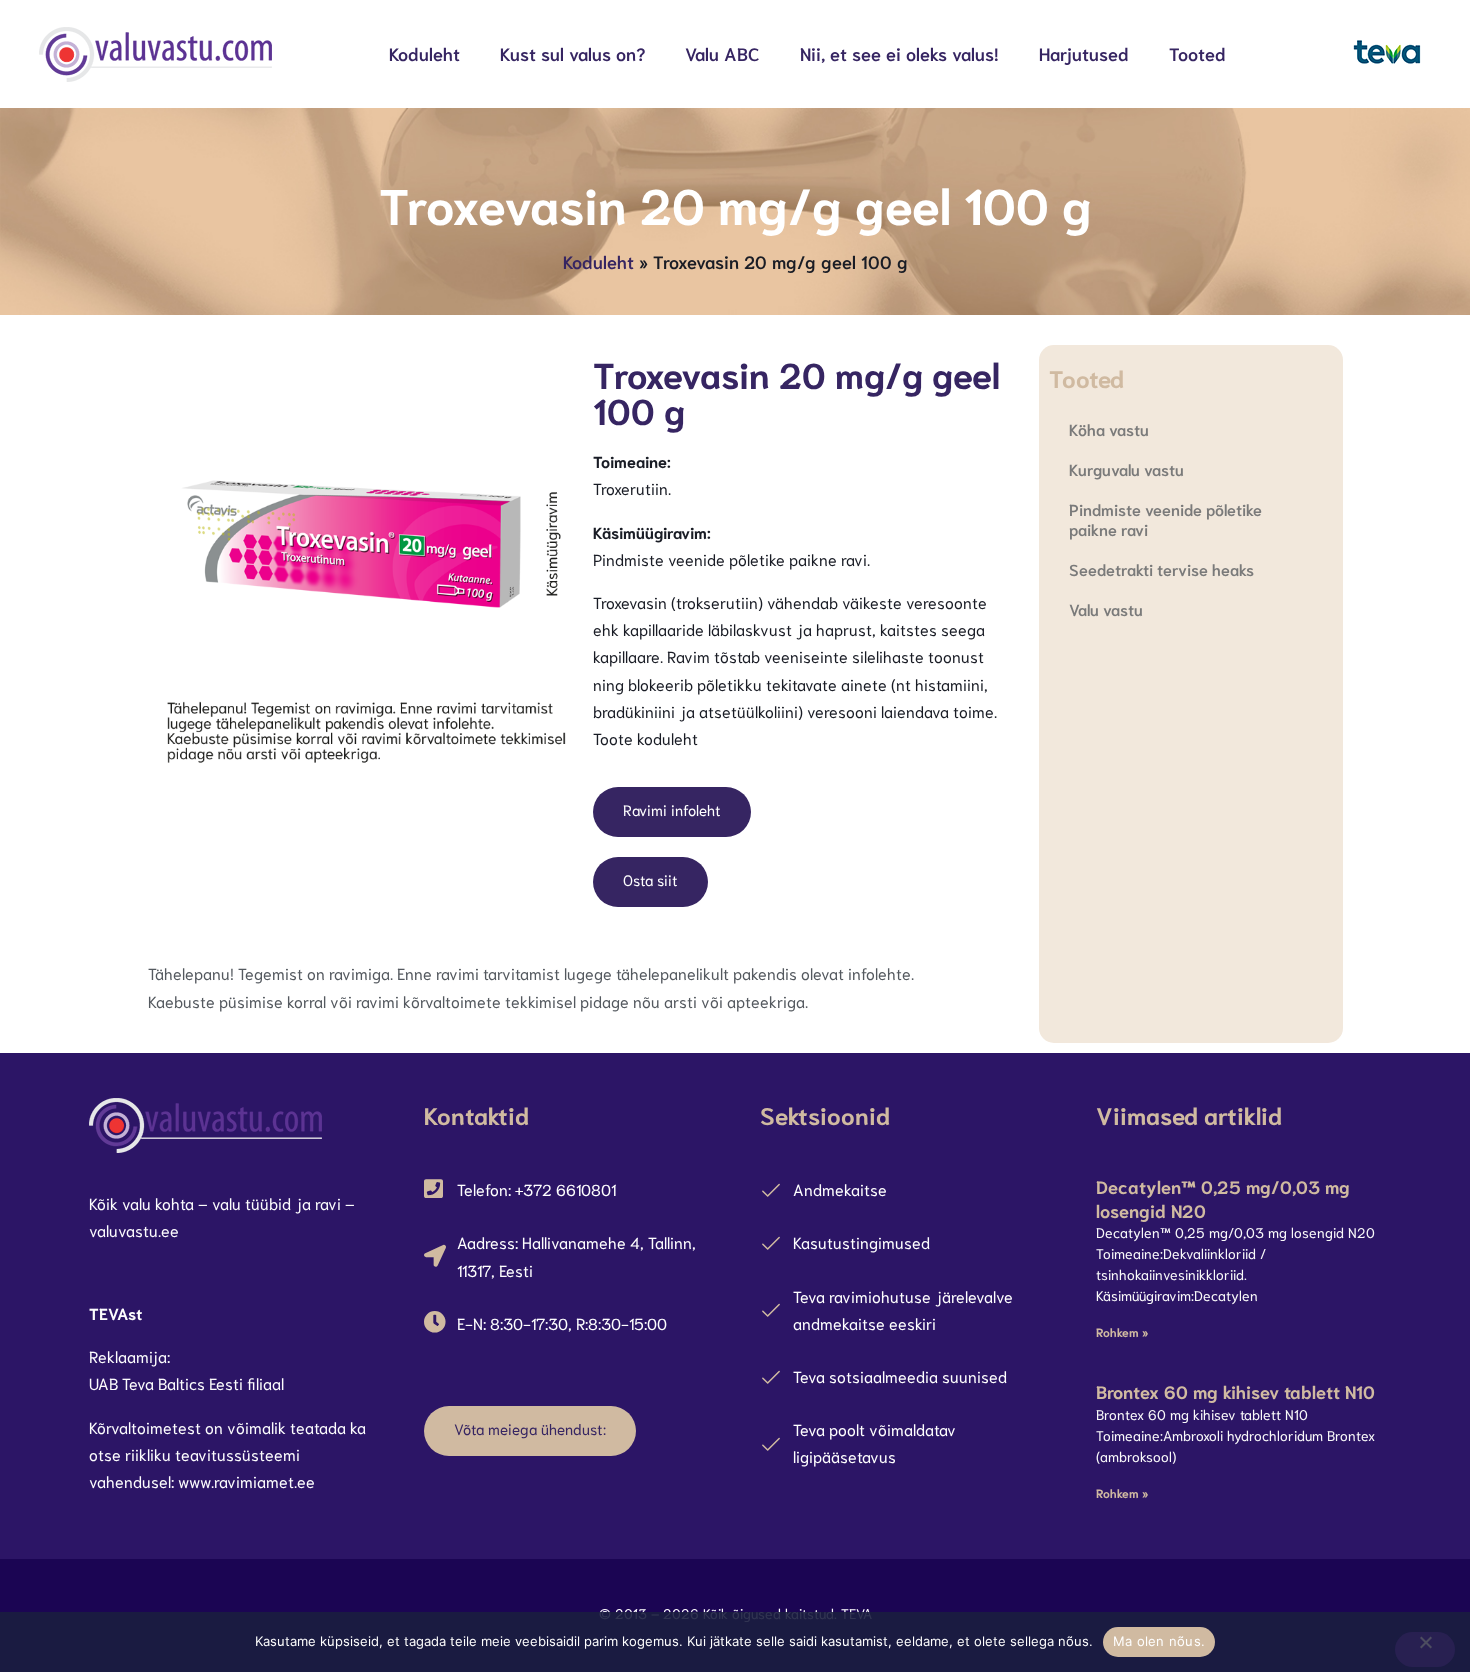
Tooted (1197, 53)
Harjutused (1084, 53)
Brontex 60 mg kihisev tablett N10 (1235, 1391)
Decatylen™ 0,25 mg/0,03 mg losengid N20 (1223, 1197)
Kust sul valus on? (572, 53)
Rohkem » (1122, 1331)
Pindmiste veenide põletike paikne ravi (1165, 518)
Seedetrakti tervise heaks (1161, 568)
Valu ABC (722, 53)
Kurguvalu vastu (1126, 468)
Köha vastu (1109, 428)
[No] (1425, 1649)
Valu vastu (1106, 608)
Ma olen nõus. (1159, 1641)
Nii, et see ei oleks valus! (899, 53)
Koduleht (424, 53)
